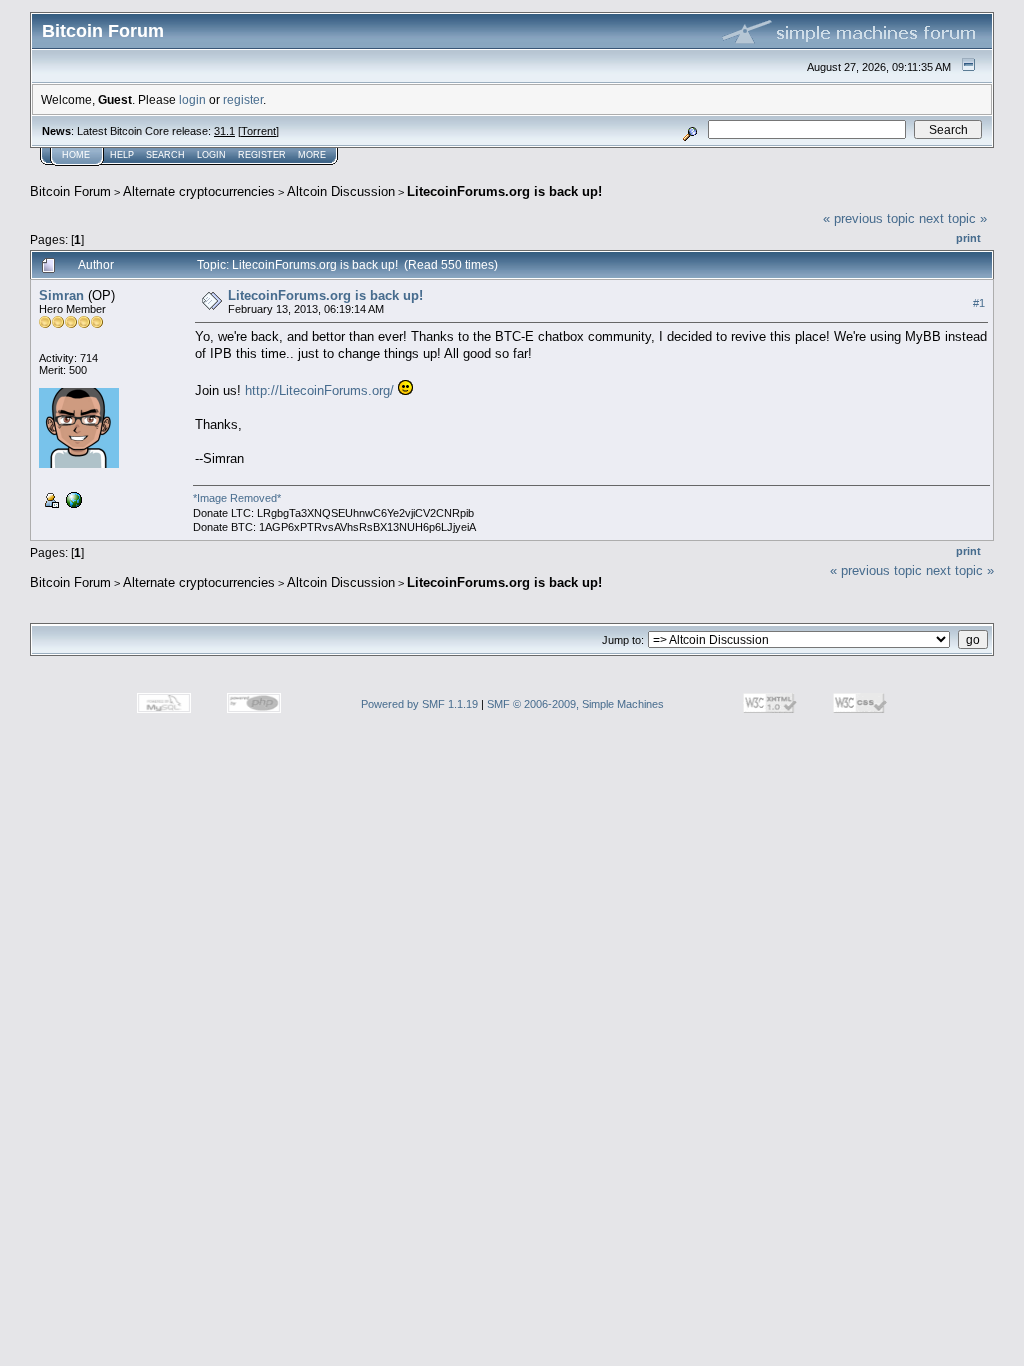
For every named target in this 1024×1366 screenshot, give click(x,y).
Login (211, 155)
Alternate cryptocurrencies (199, 191)
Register (262, 155)
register (243, 99)
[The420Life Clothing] (72, 499)
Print (968, 238)
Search (165, 155)
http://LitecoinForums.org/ (319, 390)
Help (122, 155)
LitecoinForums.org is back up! (504, 191)
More (312, 155)
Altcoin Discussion (341, 191)
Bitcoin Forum (70, 191)
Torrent (258, 131)
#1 (979, 303)
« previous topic (869, 218)
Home (76, 155)
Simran (61, 295)
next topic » (953, 218)
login (192, 99)
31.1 (224, 131)
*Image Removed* (237, 498)
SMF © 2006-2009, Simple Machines (575, 704)
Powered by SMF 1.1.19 (419, 704)
